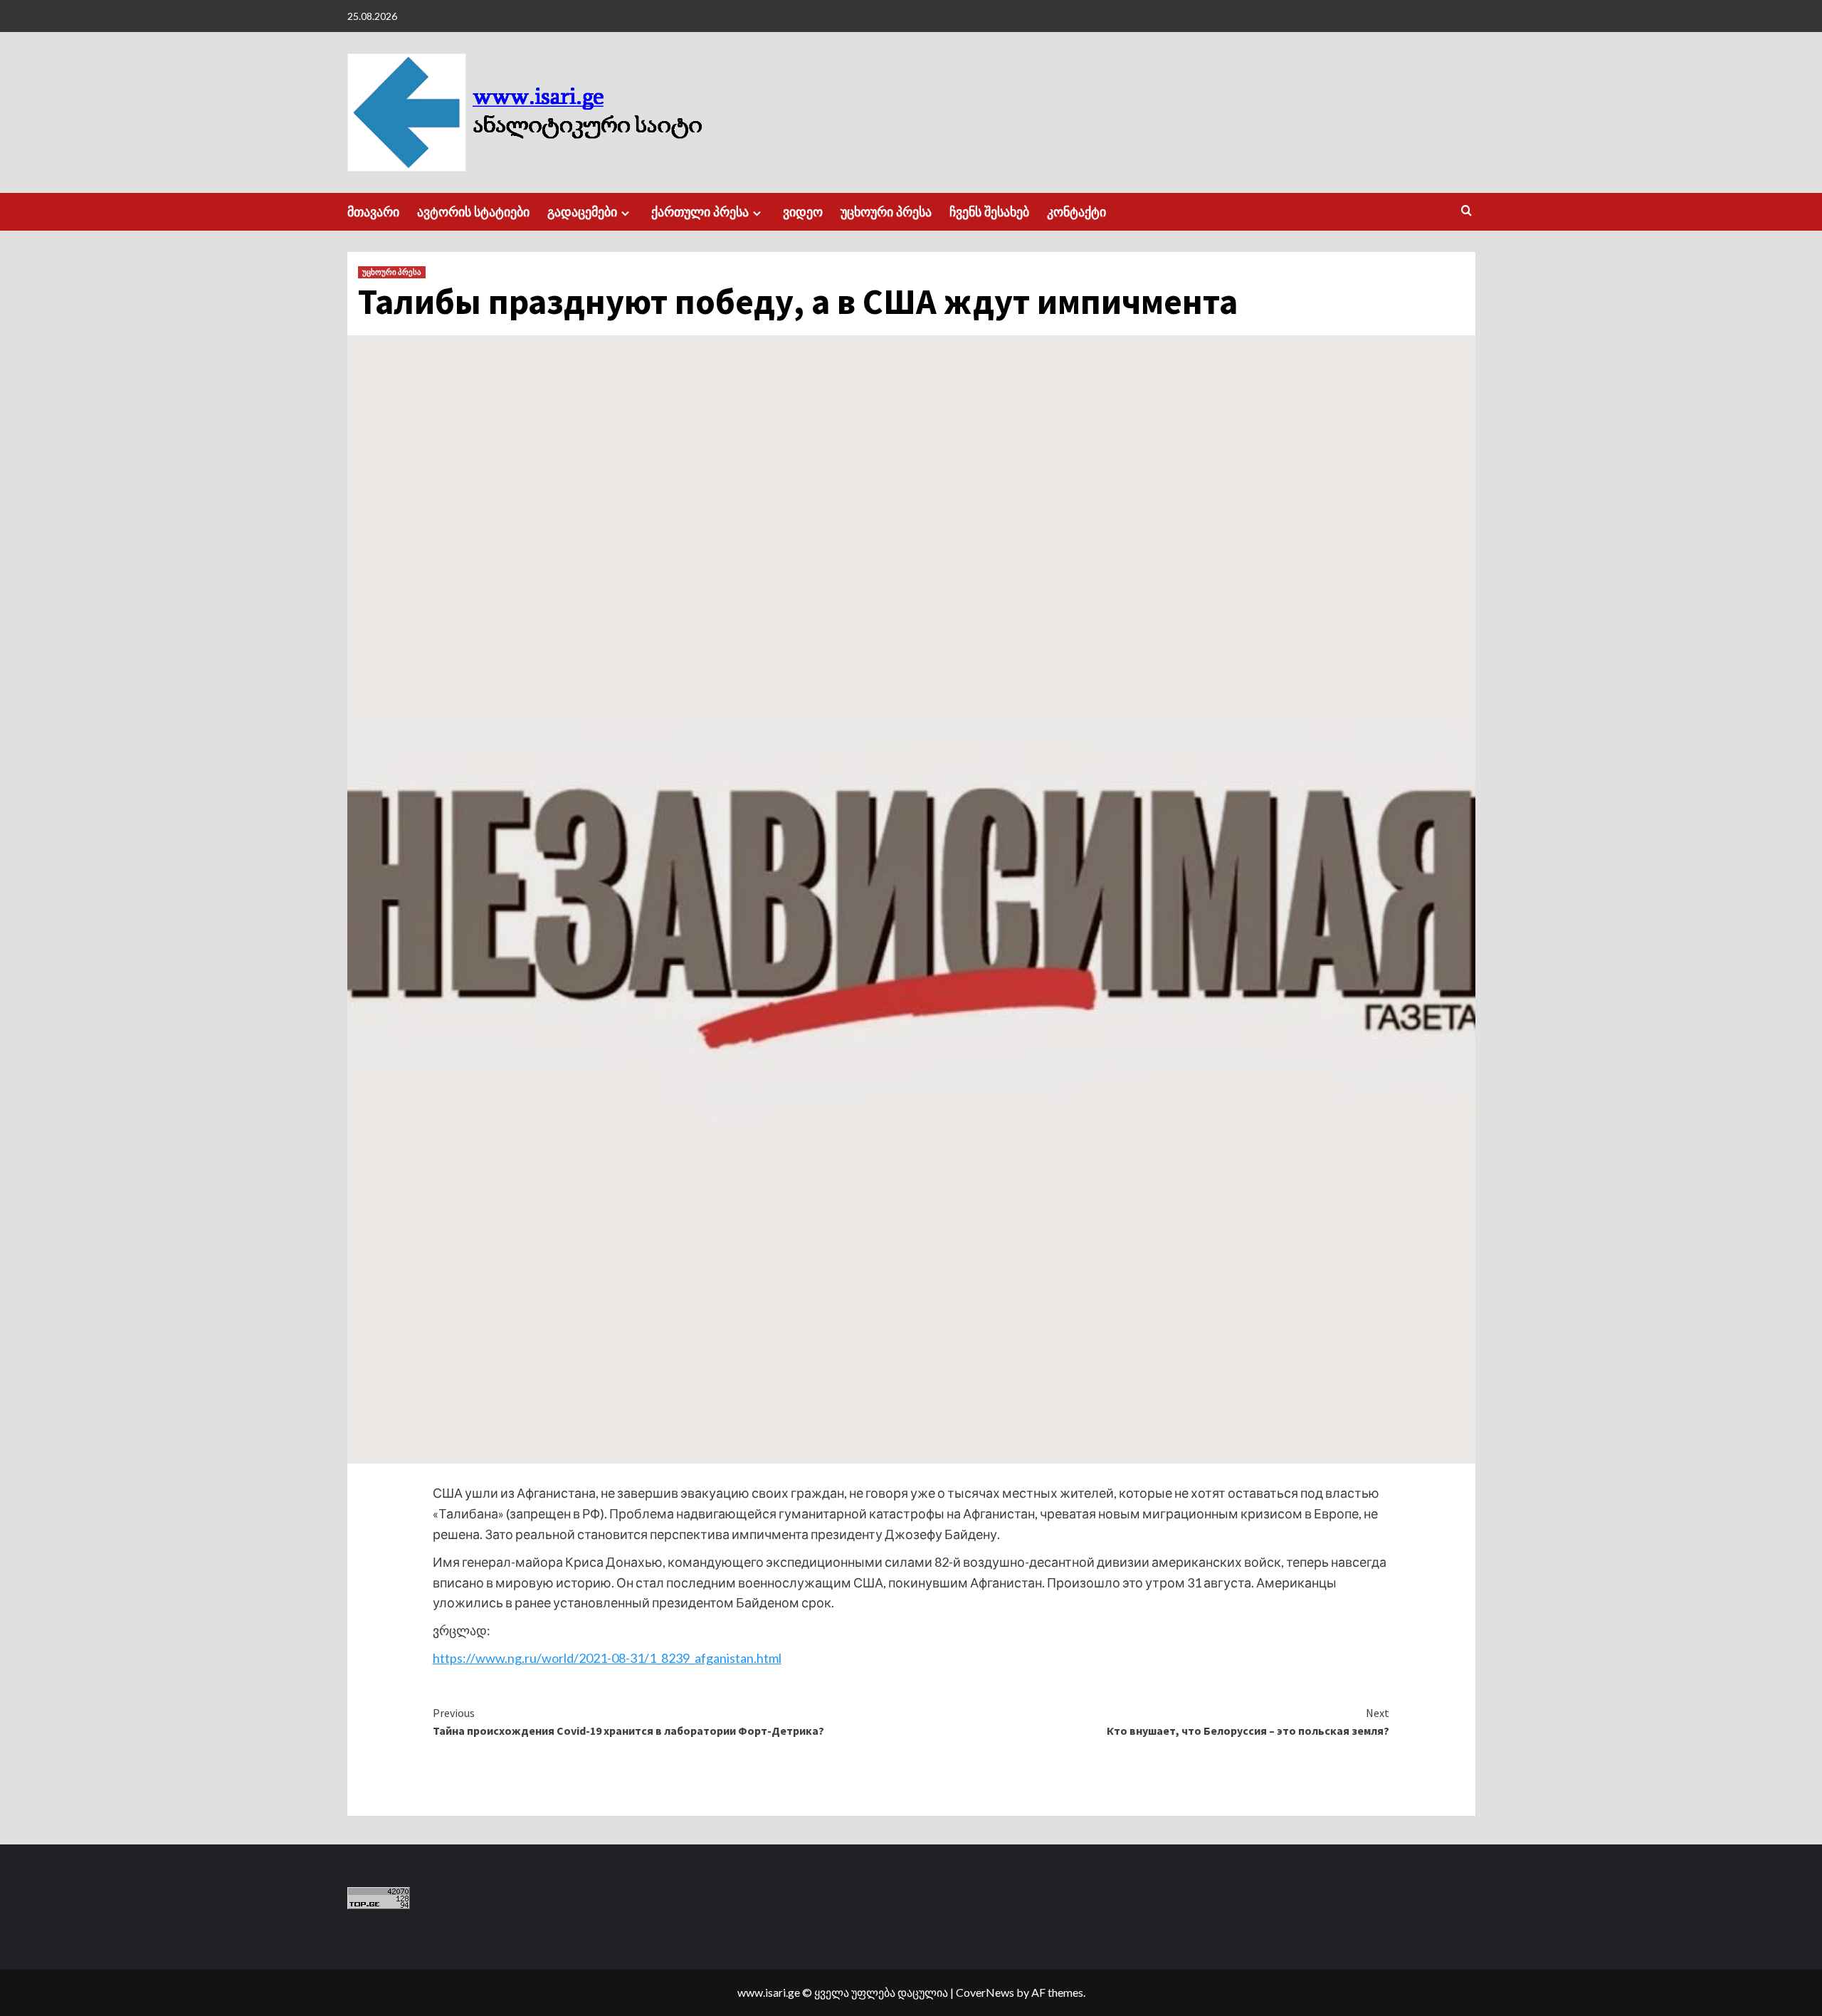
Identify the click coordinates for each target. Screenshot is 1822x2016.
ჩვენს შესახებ (989, 212)
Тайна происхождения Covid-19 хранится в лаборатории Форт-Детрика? (628, 1722)
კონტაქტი (1076, 212)
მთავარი (373, 212)
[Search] (1466, 211)
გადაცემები (582, 212)
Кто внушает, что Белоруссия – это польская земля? (1248, 1722)
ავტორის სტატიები (473, 212)
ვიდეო (803, 212)
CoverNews (985, 1992)
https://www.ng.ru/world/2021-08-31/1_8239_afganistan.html (607, 1658)
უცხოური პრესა (886, 212)
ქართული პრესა (700, 212)
